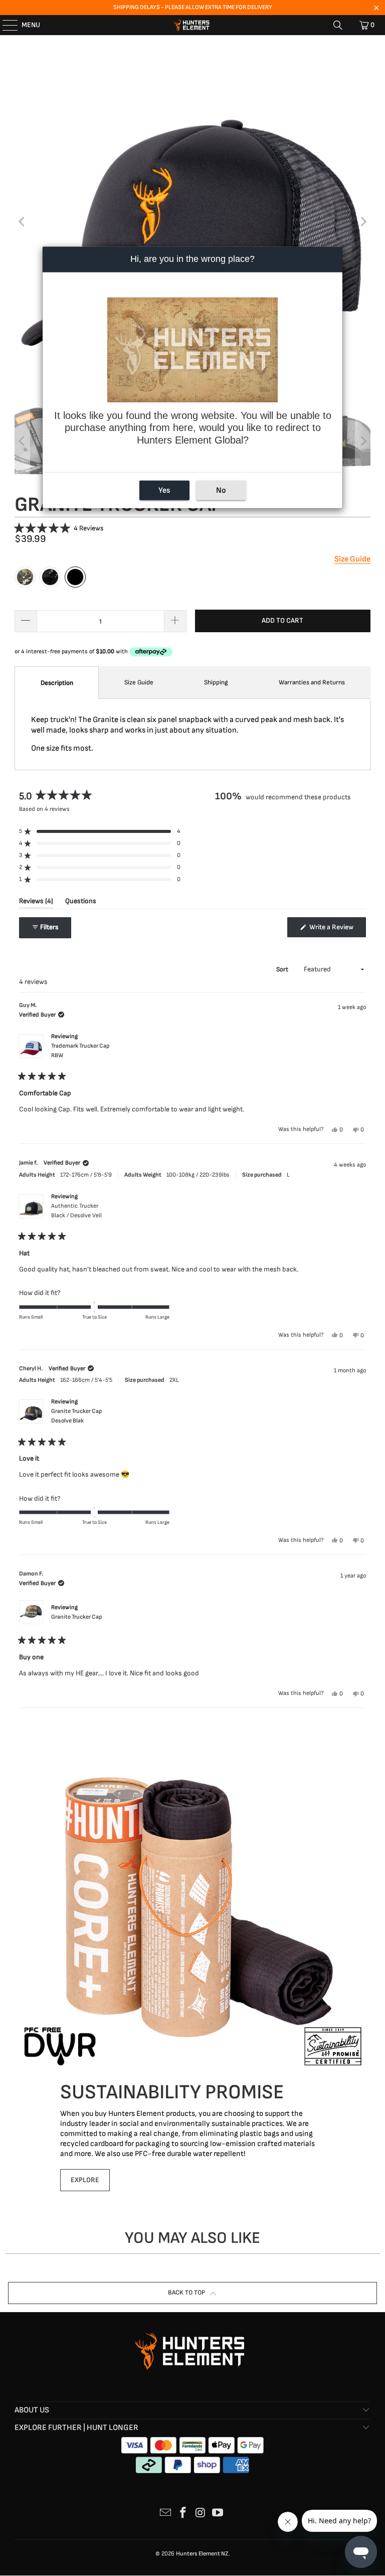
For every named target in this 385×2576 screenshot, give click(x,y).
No (221, 490)
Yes (164, 490)
